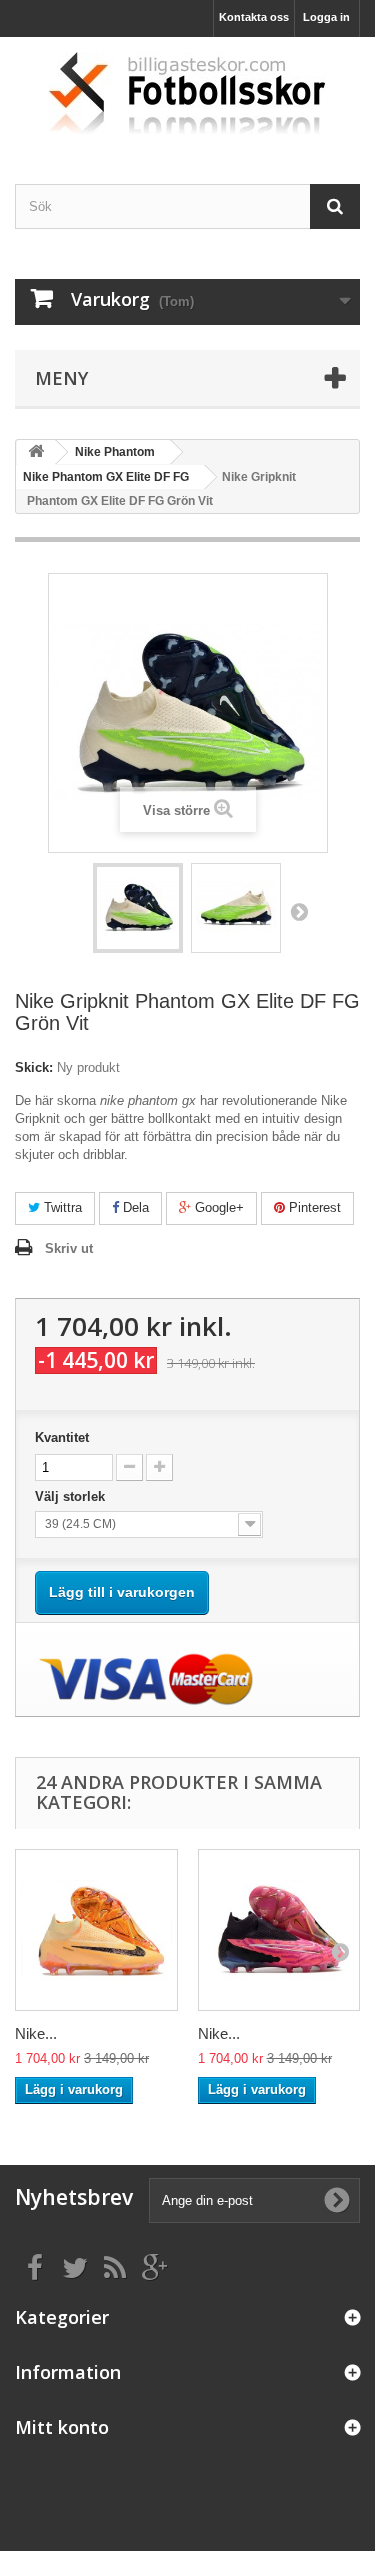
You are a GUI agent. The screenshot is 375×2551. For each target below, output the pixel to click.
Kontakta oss (254, 17)
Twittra (61, 1207)
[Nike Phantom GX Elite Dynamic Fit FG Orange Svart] (96, 1930)
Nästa (299, 911)
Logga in (326, 17)
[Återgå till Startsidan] (36, 452)
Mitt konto (62, 2427)
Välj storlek (72, 1496)
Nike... (36, 2033)
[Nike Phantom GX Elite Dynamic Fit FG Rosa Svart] (279, 1930)
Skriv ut (69, 1248)
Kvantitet (62, 1437)
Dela (134, 1207)
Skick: (34, 1067)
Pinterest (313, 1207)
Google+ (217, 1207)
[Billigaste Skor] (187, 93)
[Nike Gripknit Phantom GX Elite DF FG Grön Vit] (138, 908)
